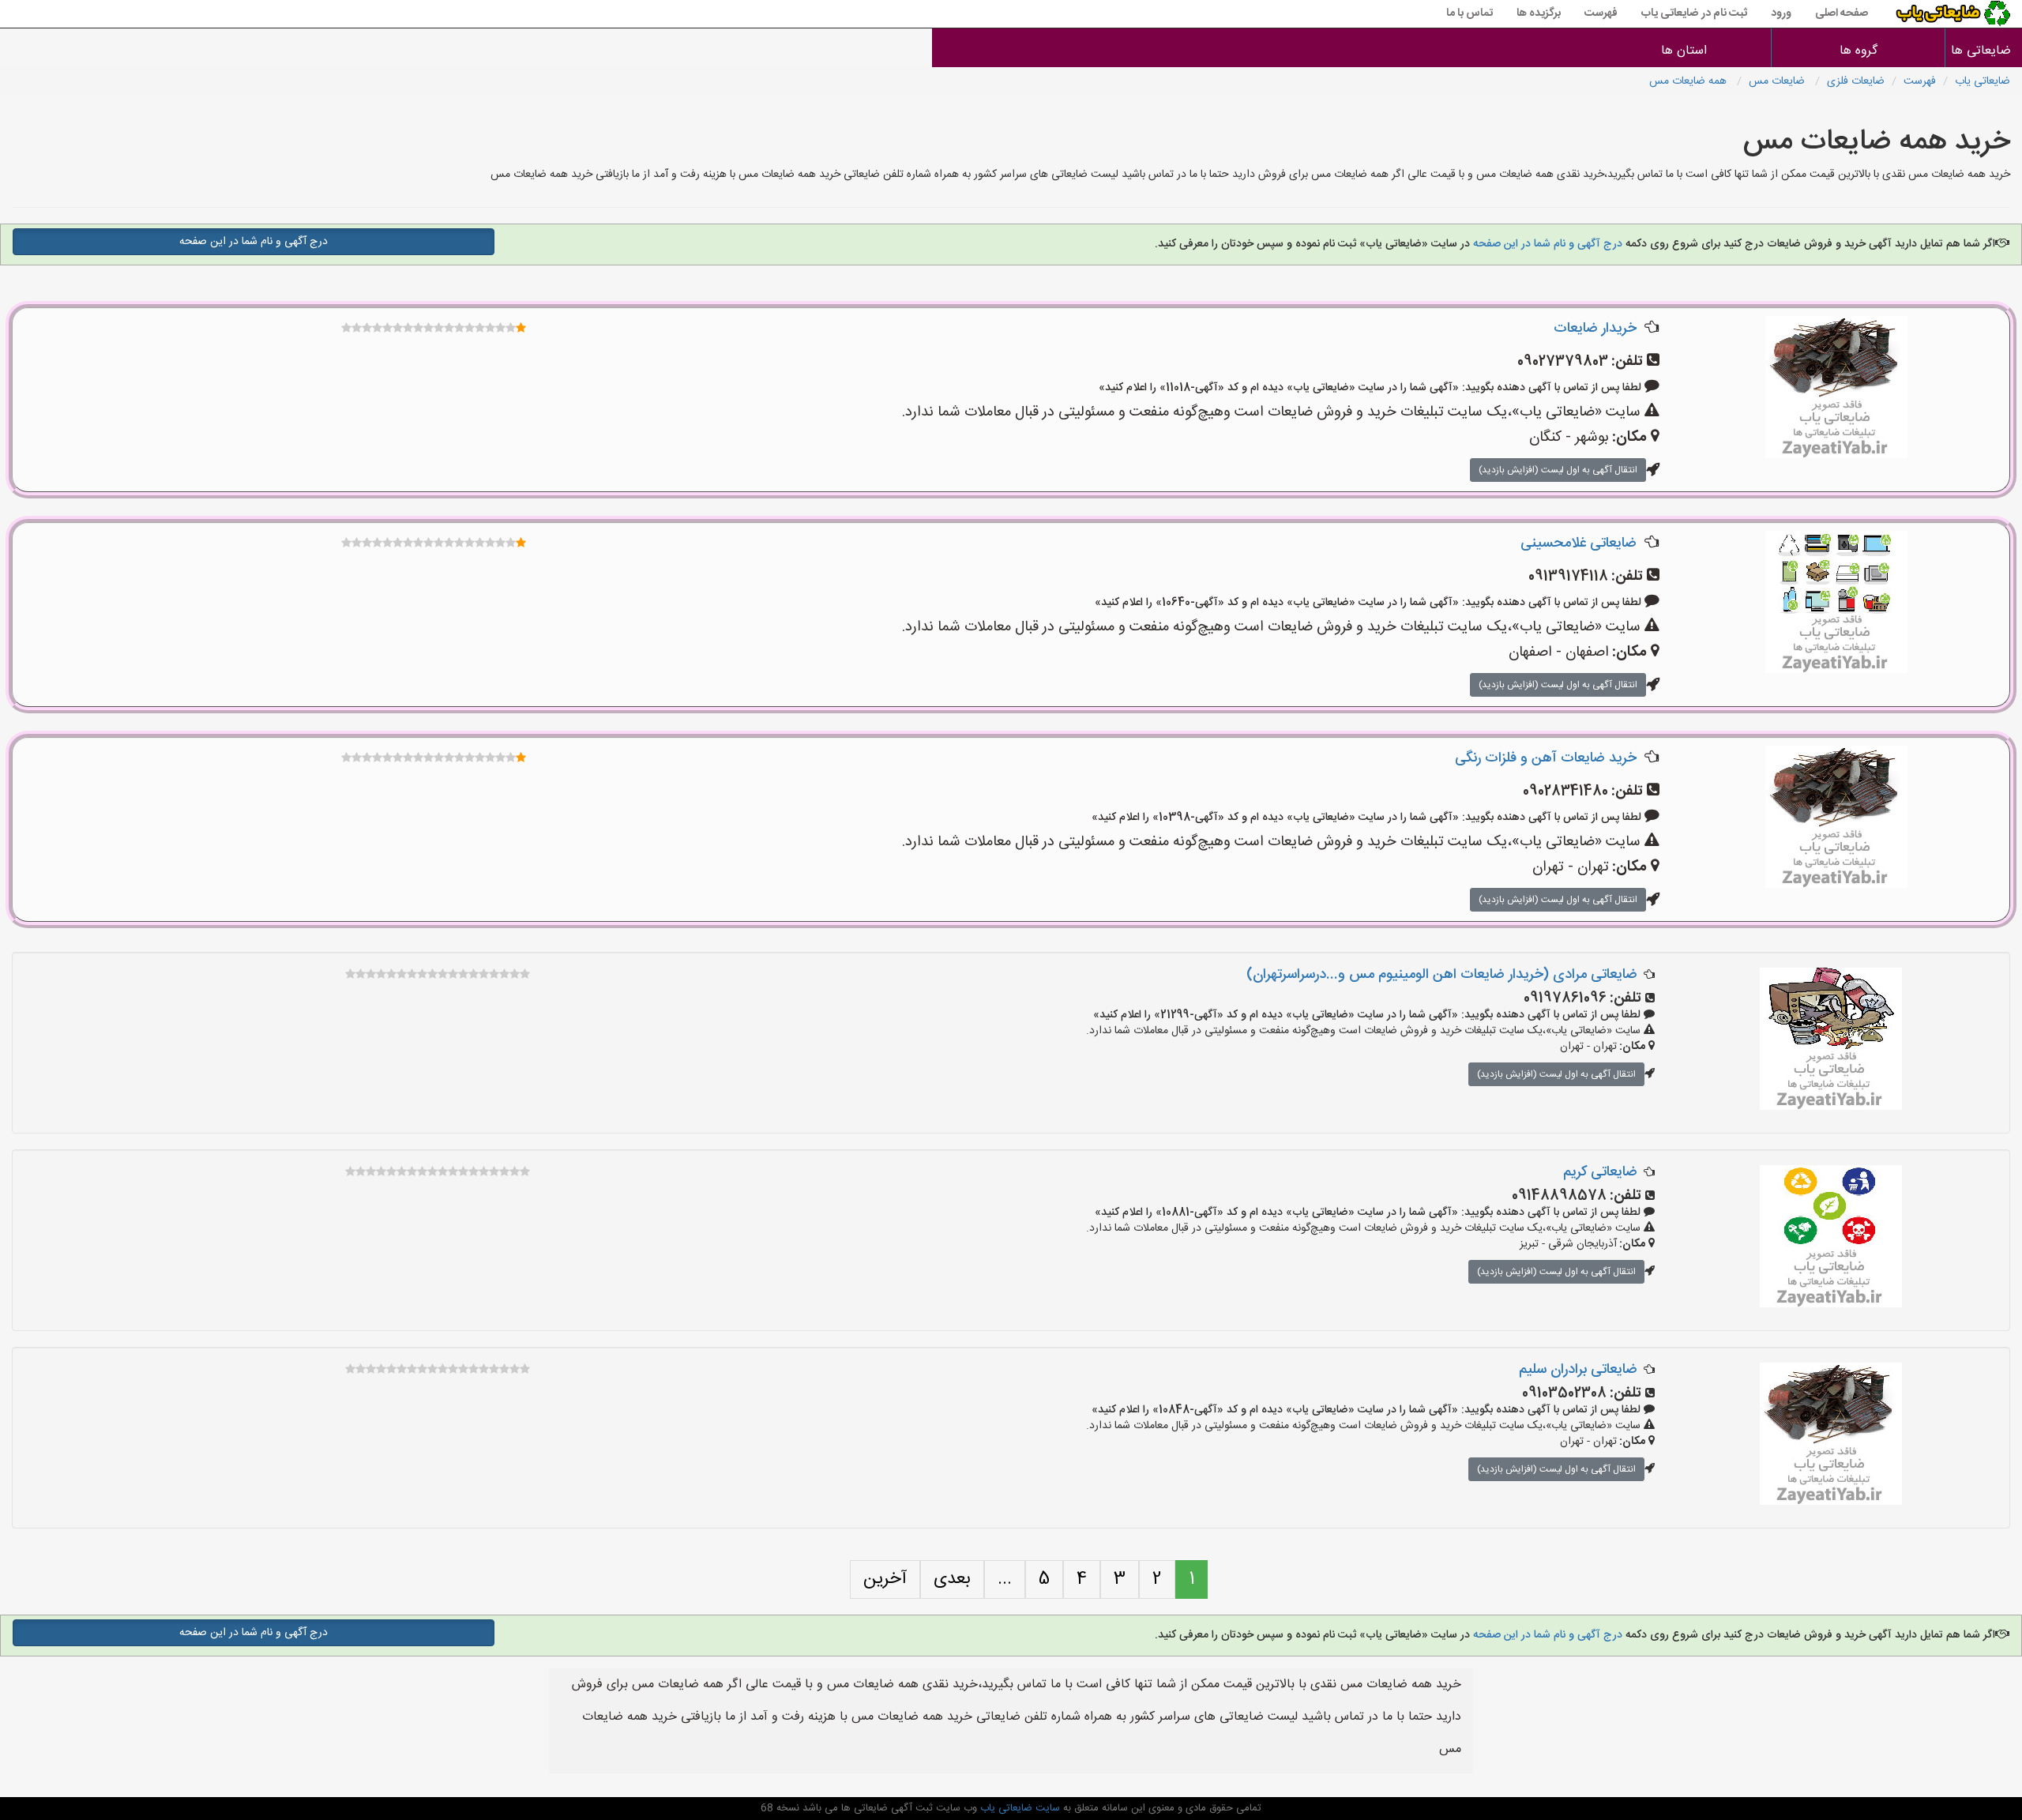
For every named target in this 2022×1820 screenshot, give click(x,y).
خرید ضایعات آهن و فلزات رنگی (1546, 758)
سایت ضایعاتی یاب (1019, 1808)
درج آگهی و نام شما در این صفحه (1546, 244)
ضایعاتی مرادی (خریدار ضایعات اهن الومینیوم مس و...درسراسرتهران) (1442, 975)
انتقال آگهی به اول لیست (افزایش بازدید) (1558, 470)
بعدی (952, 1579)
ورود (1781, 13)
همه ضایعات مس (1689, 81)
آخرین (885, 1579)
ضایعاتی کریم (1600, 1172)
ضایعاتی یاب (1983, 81)
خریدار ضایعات (1595, 329)
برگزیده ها (1539, 13)
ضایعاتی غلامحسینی (1579, 543)
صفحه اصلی (1842, 13)
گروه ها (1859, 51)
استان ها (1684, 51)
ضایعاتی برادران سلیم (1578, 1370)
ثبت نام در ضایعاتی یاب (1694, 13)
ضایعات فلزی (1856, 81)
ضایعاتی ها (1984, 51)
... (1005, 1579)
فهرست (1601, 13)
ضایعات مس (1778, 81)
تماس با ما (1470, 13)
